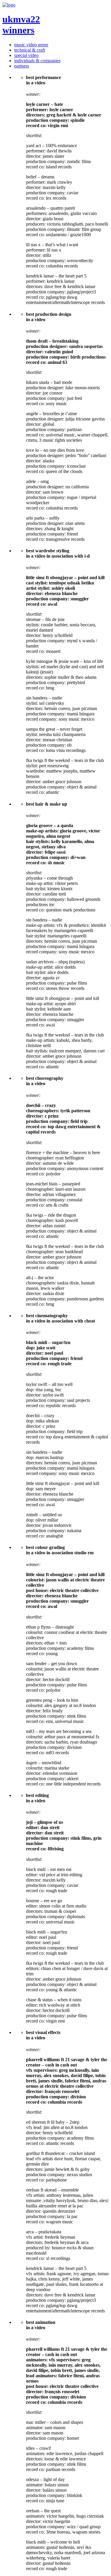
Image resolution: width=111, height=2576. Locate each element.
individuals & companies (37, 61)
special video (26, 55)
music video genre (31, 45)
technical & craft (30, 50)
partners (22, 66)
